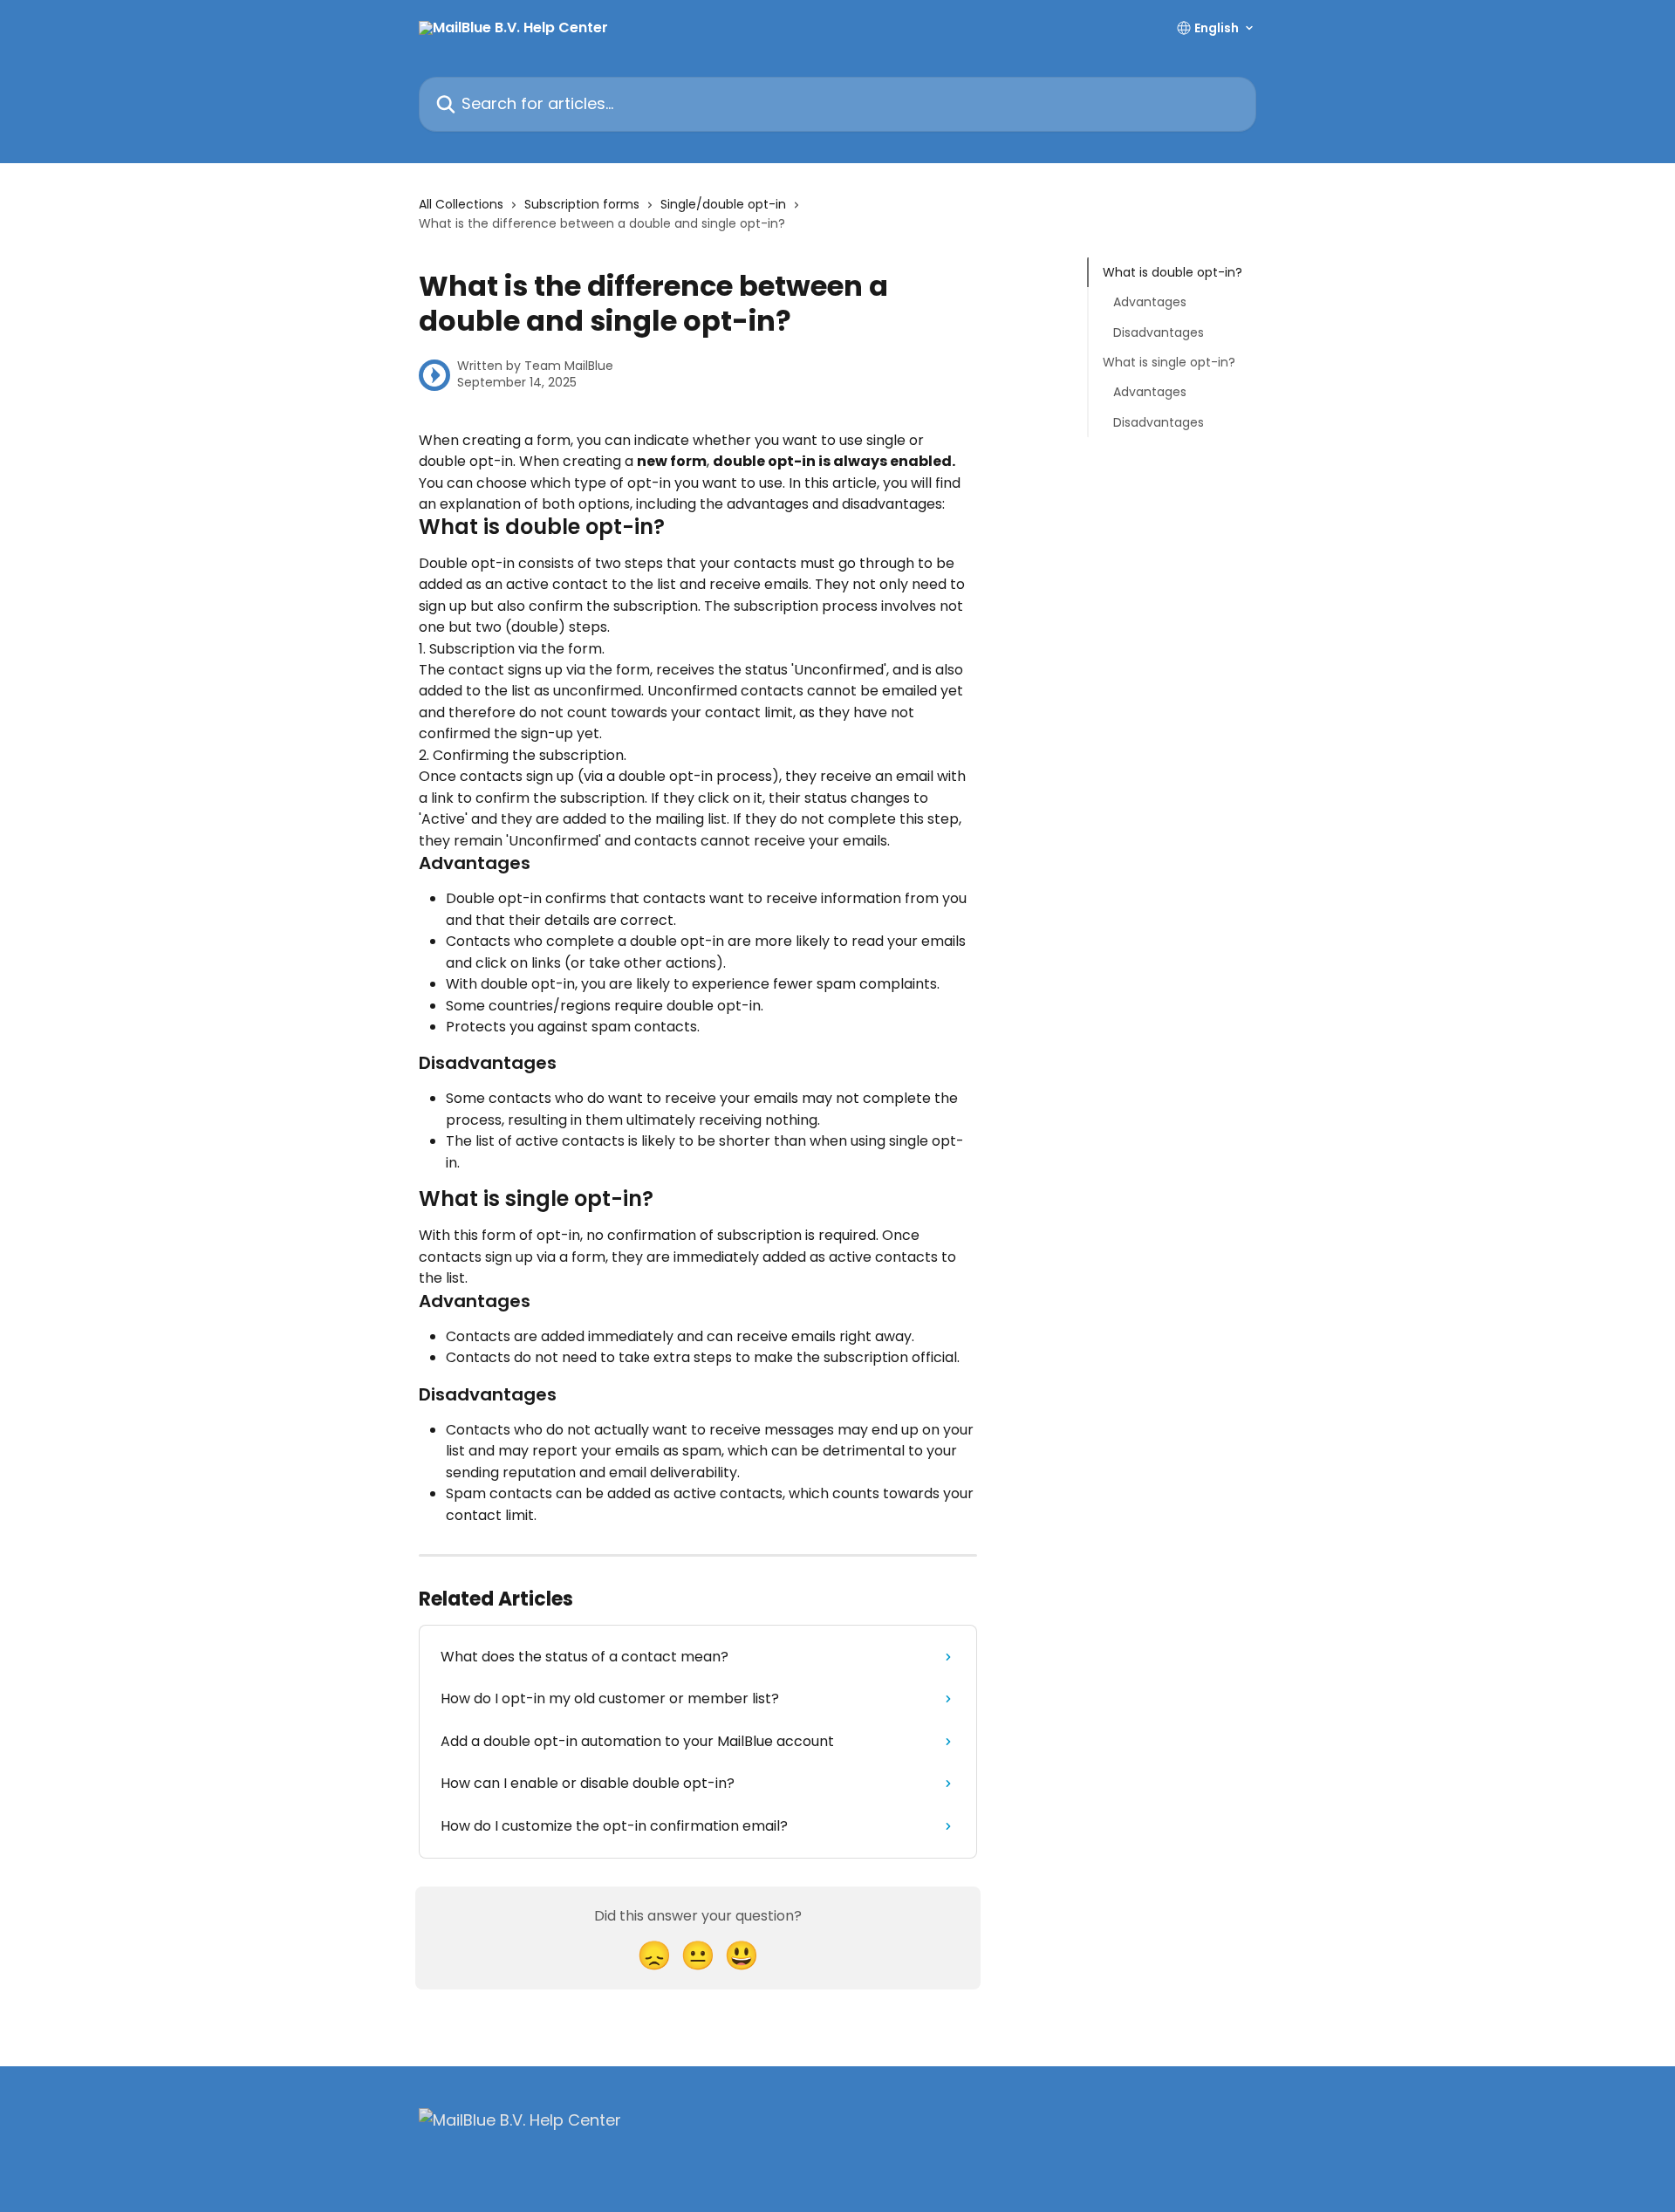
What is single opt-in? (1169, 362)
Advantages (1150, 302)
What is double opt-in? (1172, 272)
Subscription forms (582, 204)
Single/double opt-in (723, 204)
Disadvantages (1159, 332)
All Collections (461, 204)
